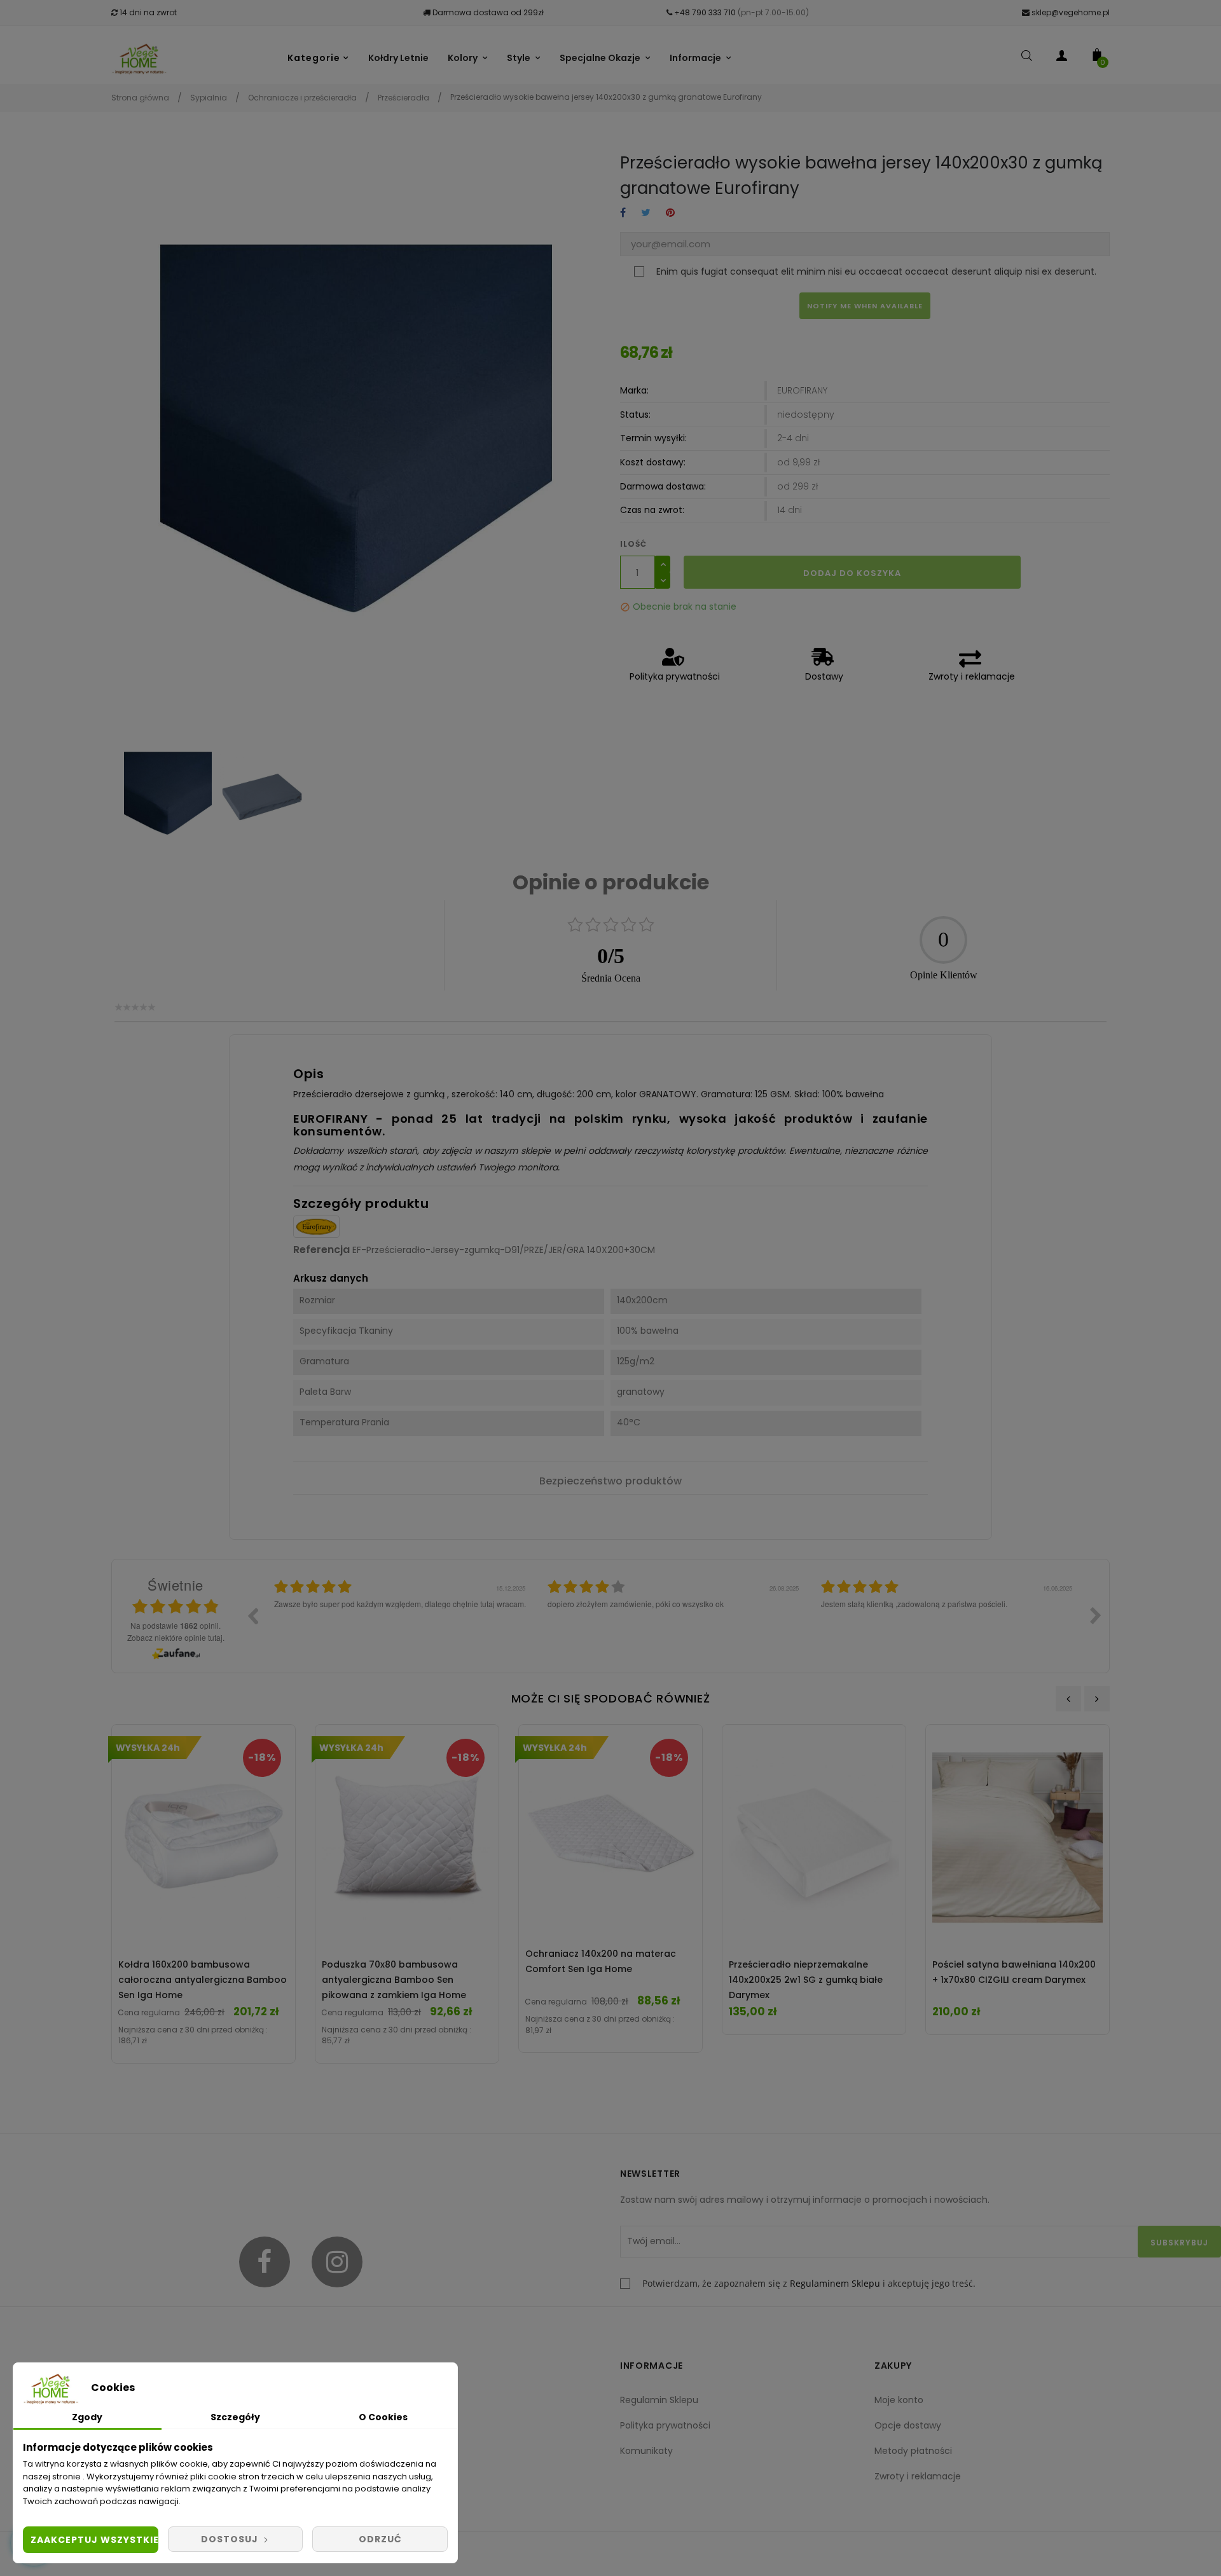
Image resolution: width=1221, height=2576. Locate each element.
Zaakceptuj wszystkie (94, 2540)
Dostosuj (231, 2539)
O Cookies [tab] (383, 2417)
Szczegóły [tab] (235, 2417)
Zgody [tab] (87, 2417)
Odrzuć (380, 2539)
